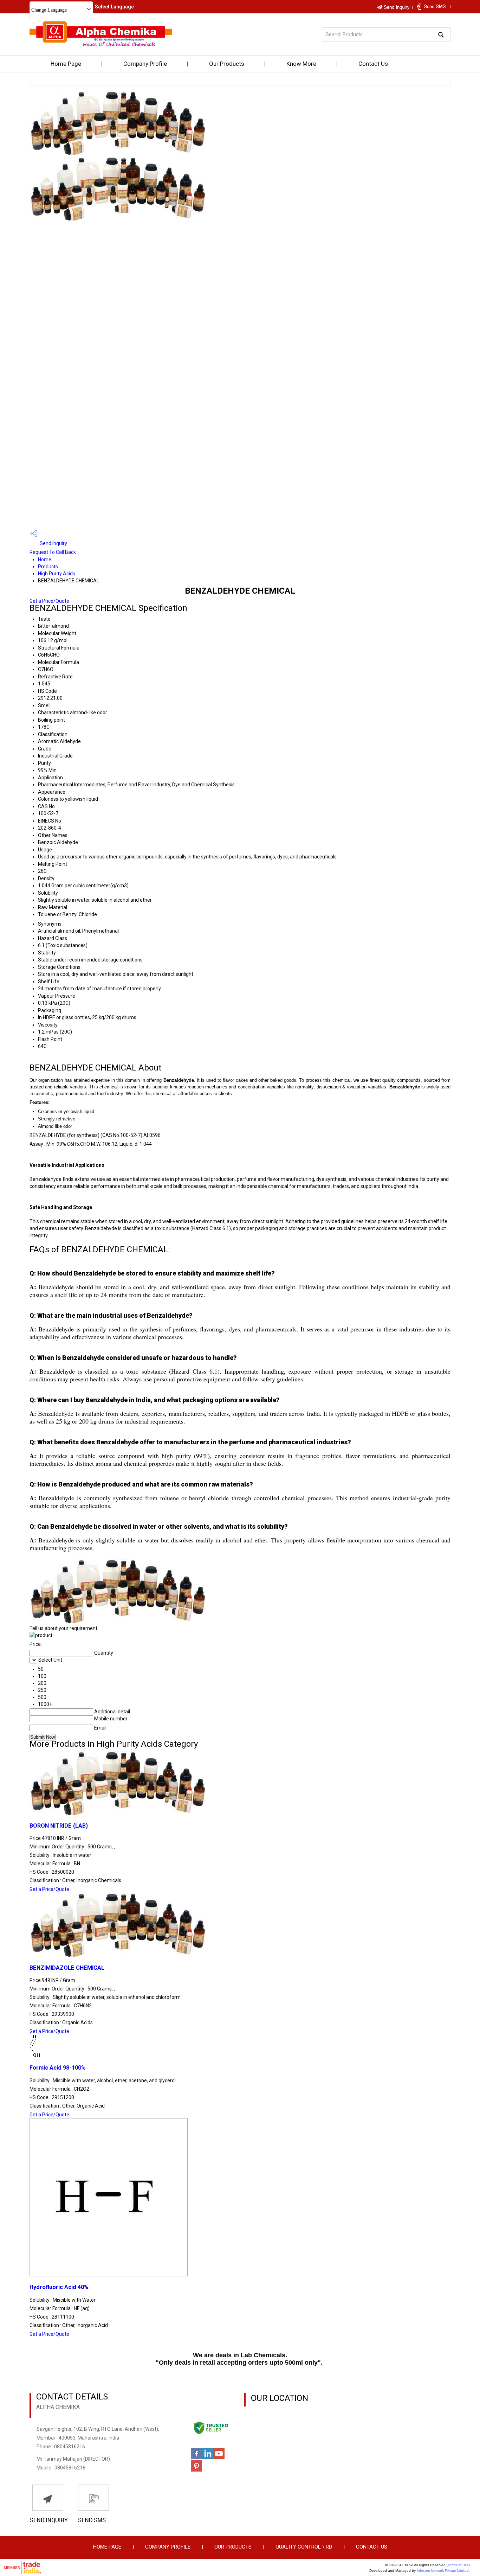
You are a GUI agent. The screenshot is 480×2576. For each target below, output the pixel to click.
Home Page (66, 64)
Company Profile (145, 64)
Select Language (114, 7)
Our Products (227, 64)
